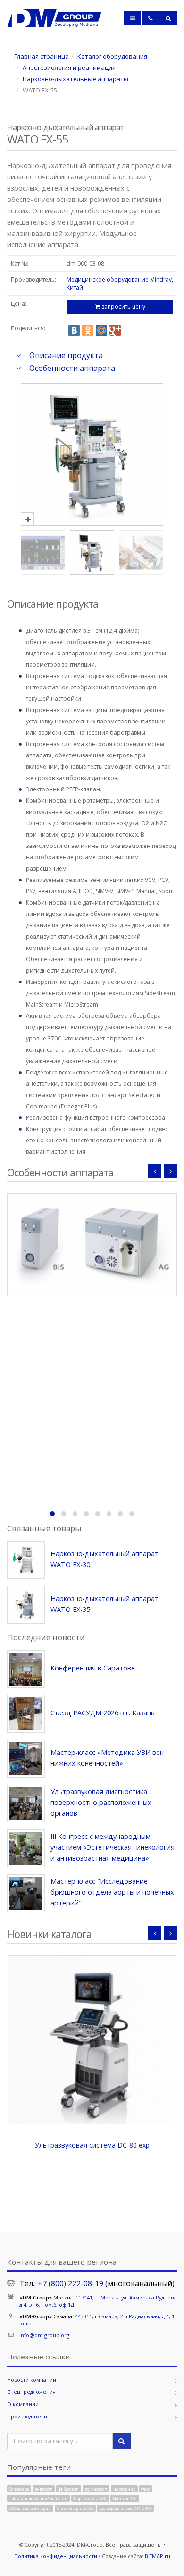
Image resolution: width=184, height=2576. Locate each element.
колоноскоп (96, 2488)
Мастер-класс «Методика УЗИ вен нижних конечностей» (107, 1758)
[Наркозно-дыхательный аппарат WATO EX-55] (92, 519)
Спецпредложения (31, 2392)
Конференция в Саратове (93, 1668)
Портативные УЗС (90, 2498)
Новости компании (32, 2379)
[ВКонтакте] (74, 330)
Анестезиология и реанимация (69, 67)
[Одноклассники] (88, 330)
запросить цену (123, 306)
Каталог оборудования (112, 56)
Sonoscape (19, 2488)
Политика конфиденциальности (56, 2556)
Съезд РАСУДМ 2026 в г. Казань (103, 1713)
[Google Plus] (115, 330)
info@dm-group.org (44, 2335)
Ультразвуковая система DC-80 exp (92, 2145)
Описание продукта (66, 355)
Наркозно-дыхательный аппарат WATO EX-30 (105, 1559)
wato (145, 2488)
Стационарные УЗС (75, 2508)
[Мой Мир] (101, 330)
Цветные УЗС (125, 2498)
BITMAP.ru (158, 2556)
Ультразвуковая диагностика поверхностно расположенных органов (101, 1802)
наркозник (124, 2488)
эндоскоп (44, 2488)
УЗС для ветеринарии (30, 2508)
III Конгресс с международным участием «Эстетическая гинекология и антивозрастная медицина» (113, 1847)
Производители (27, 2416)
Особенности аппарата (72, 368)
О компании (23, 2404)
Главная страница (42, 56)
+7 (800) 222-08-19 (71, 2283)
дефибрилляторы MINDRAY (125, 2508)
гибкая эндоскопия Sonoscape (38, 2498)
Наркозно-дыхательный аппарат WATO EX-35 (105, 1604)
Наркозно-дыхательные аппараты (75, 79)
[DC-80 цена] (92, 2040)
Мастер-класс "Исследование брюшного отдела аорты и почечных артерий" (112, 1892)
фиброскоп (69, 2488)
